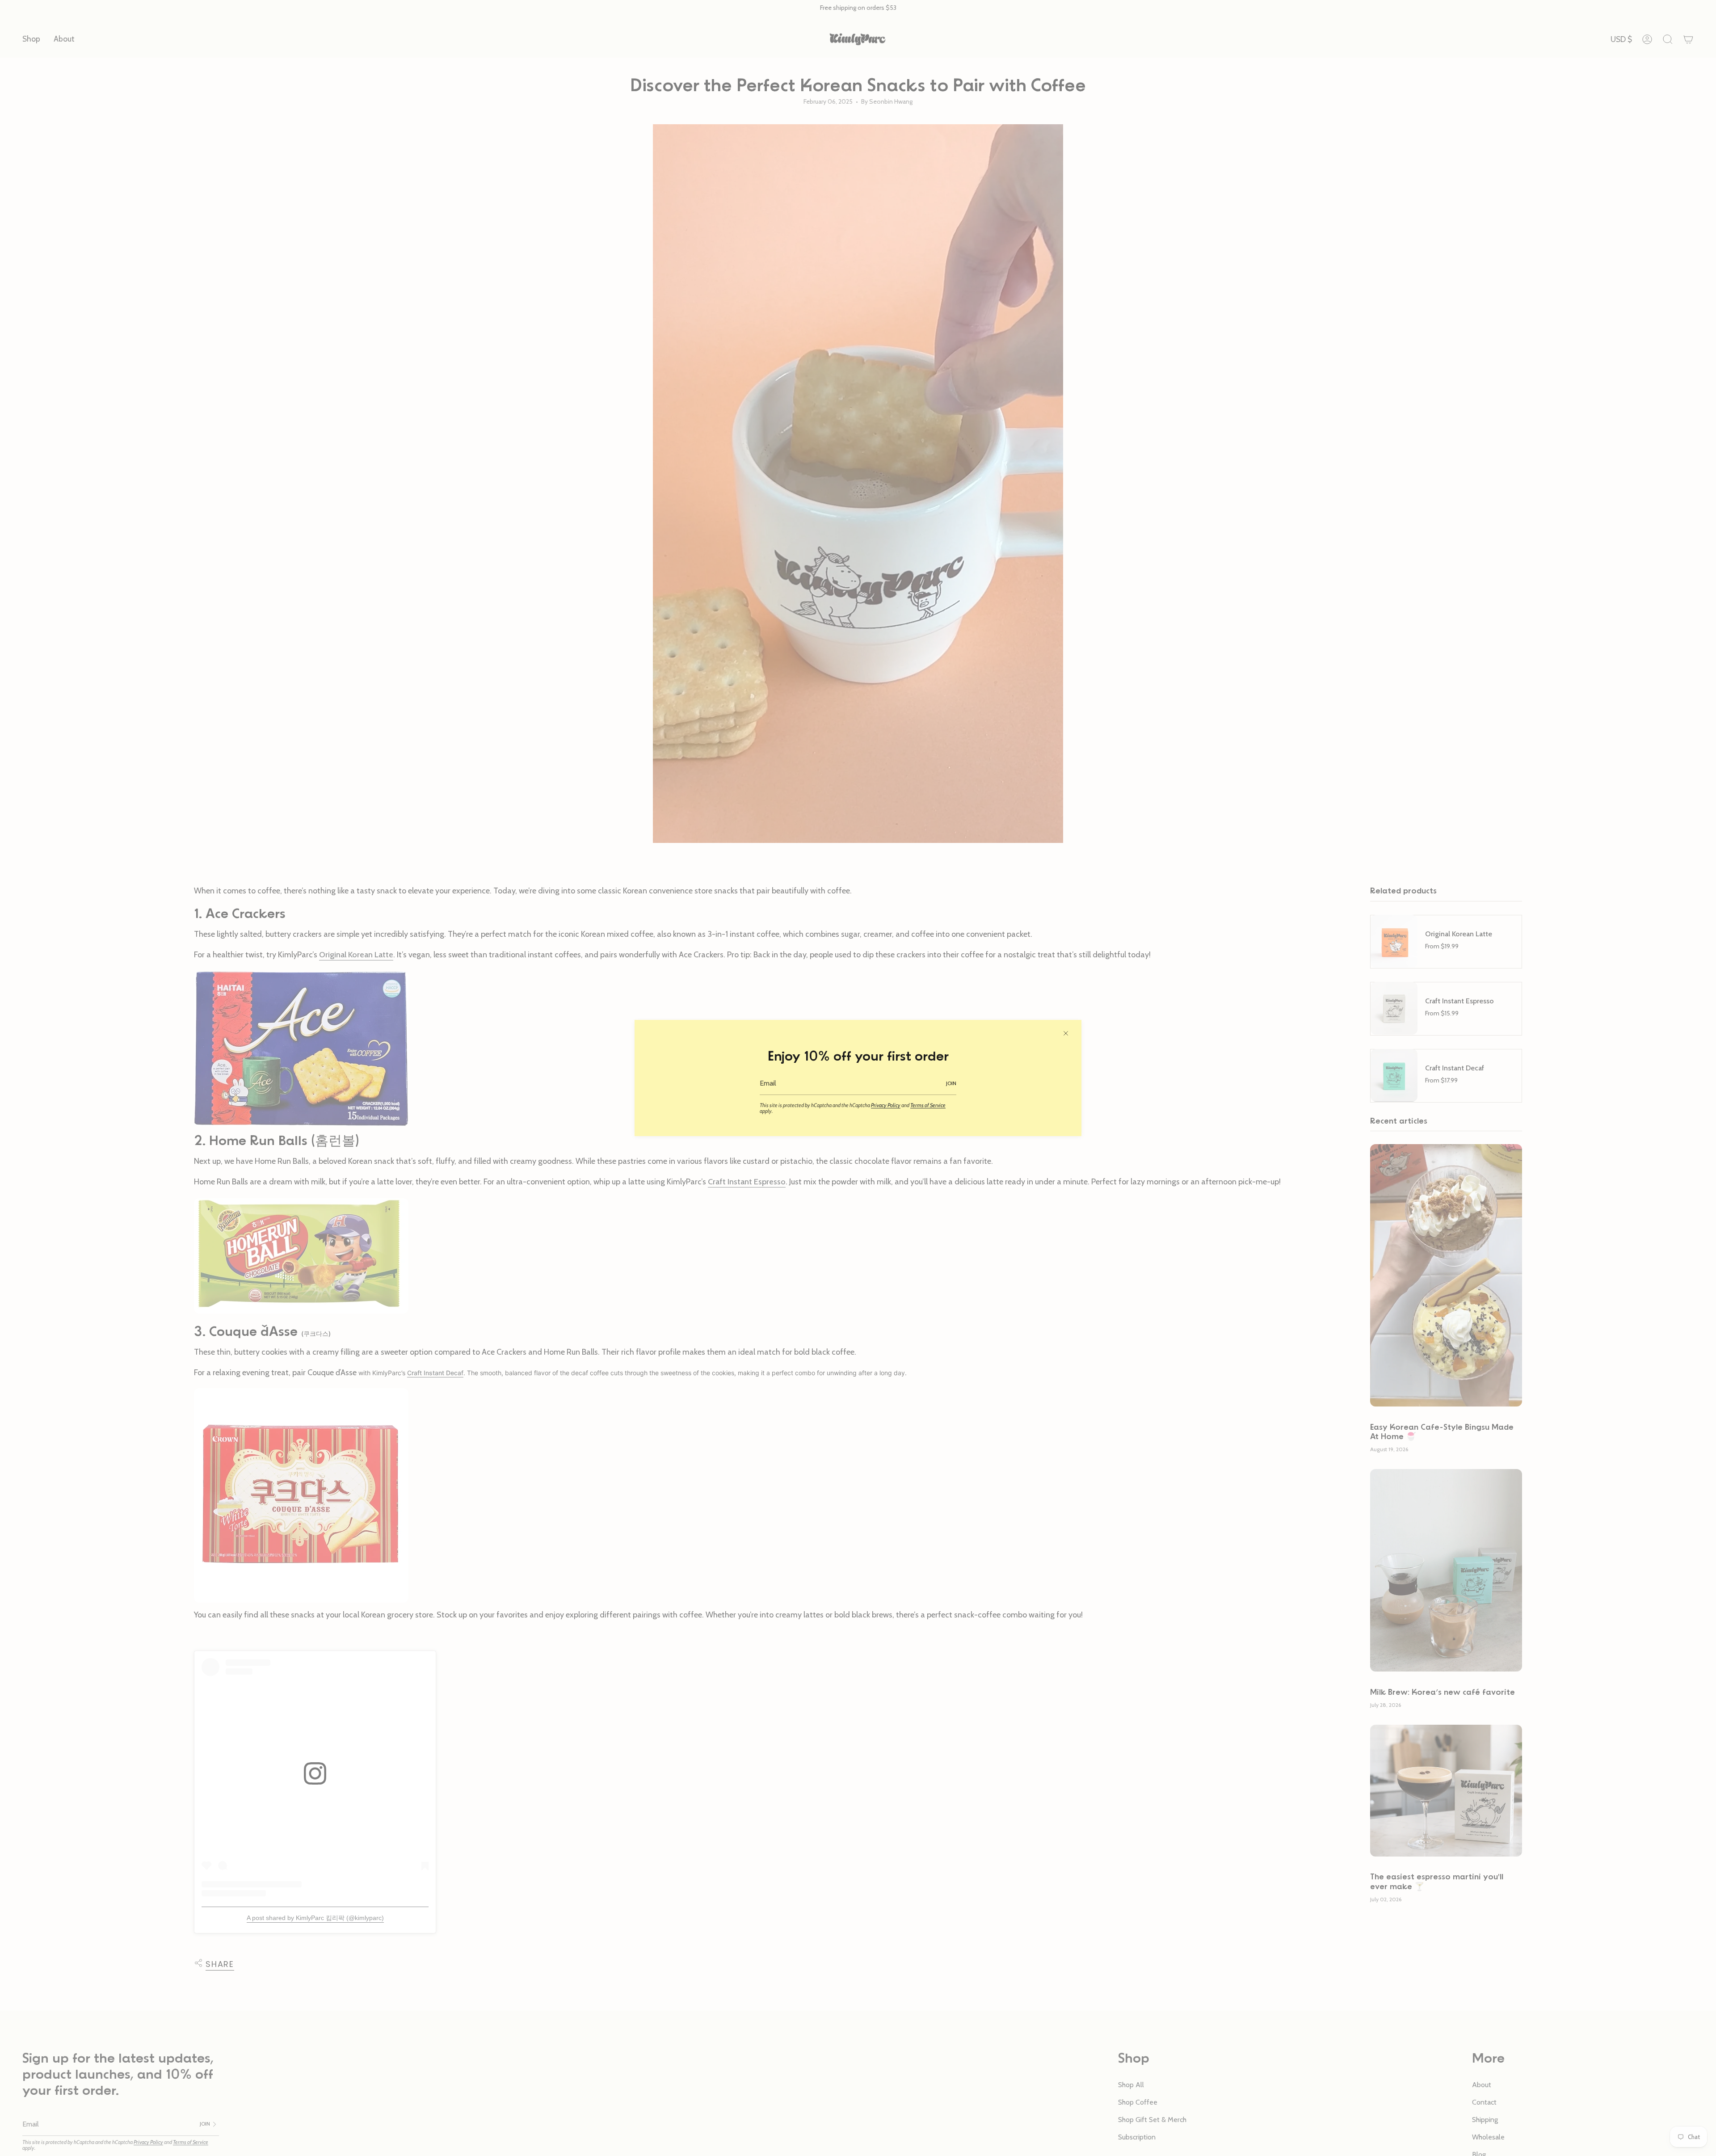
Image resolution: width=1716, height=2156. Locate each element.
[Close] (1066, 1033)
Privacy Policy (886, 1105)
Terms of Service (928, 1105)
